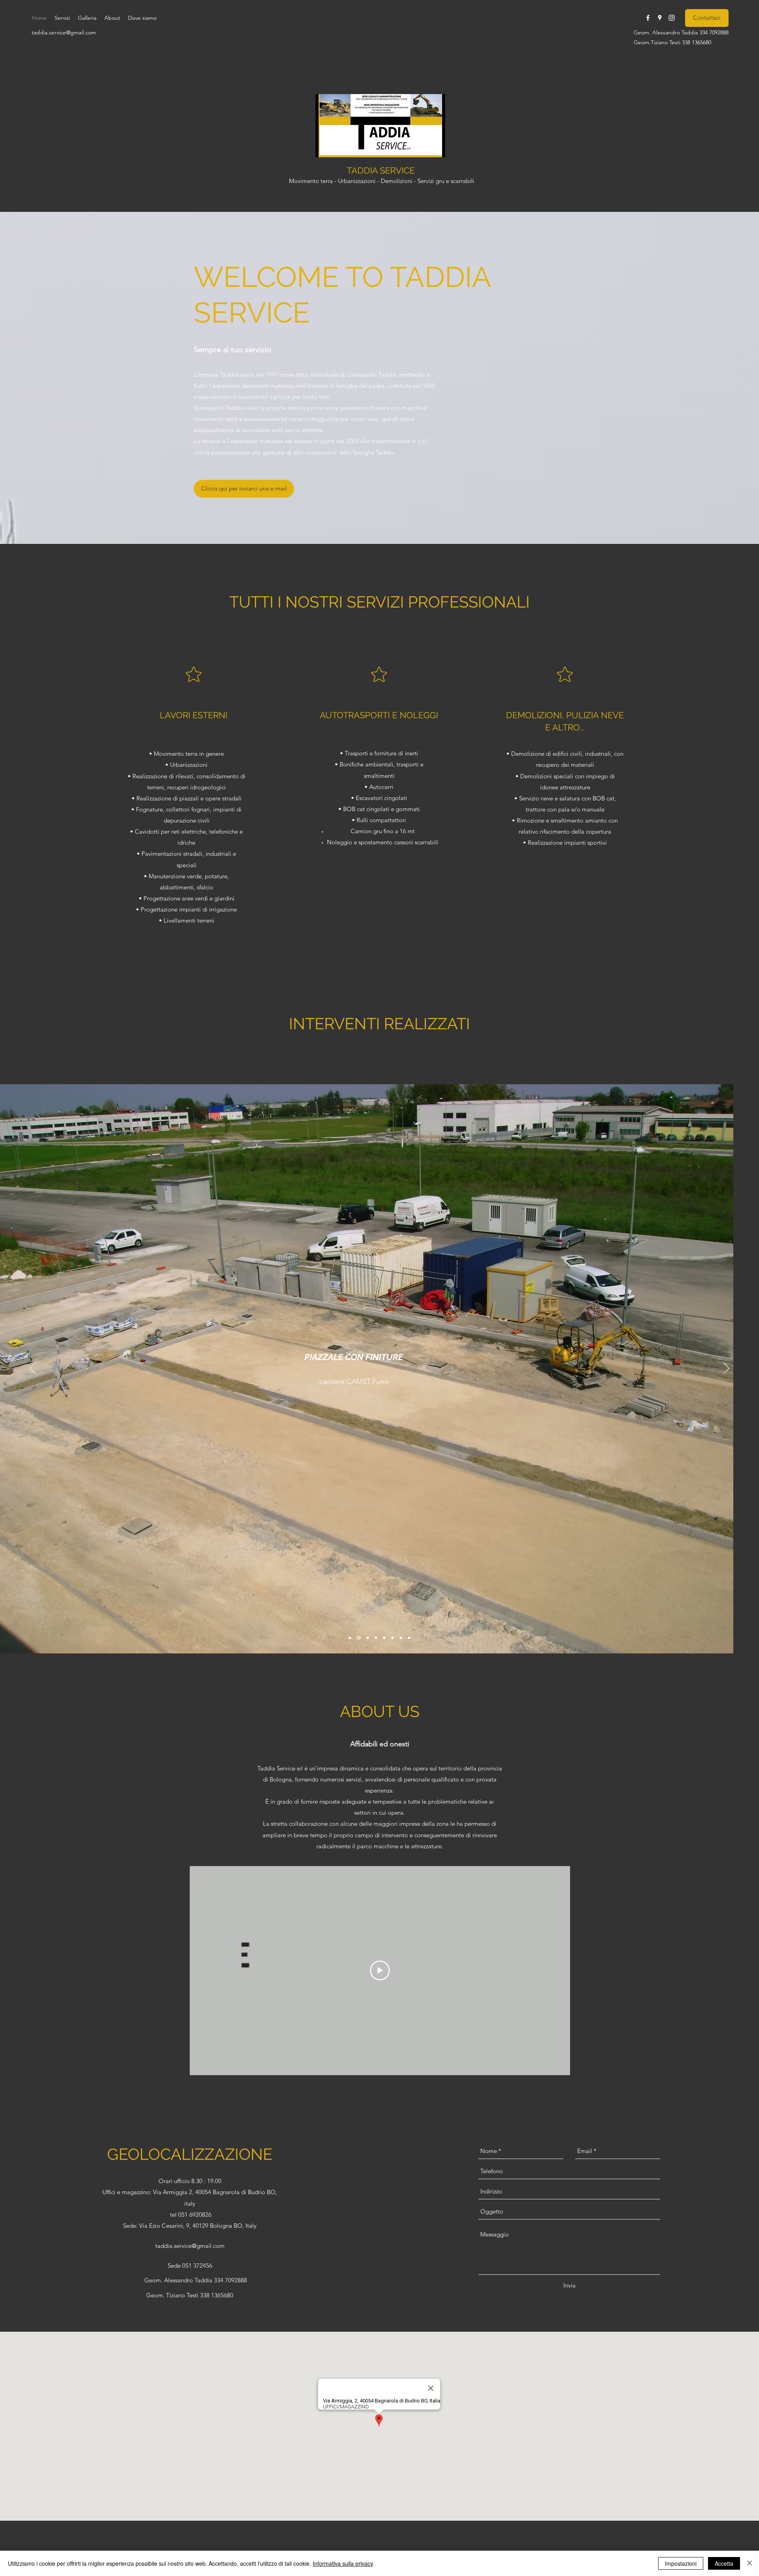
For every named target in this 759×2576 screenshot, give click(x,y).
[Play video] (380, 1970)
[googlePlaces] (660, 18)
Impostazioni (681, 2563)
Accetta (724, 2563)
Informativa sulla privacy (343, 2563)
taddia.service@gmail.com (64, 32)
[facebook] (648, 18)
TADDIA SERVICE (381, 170)
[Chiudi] (750, 2563)
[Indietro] (33, 1369)
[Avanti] (726, 1369)
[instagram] (672, 18)
